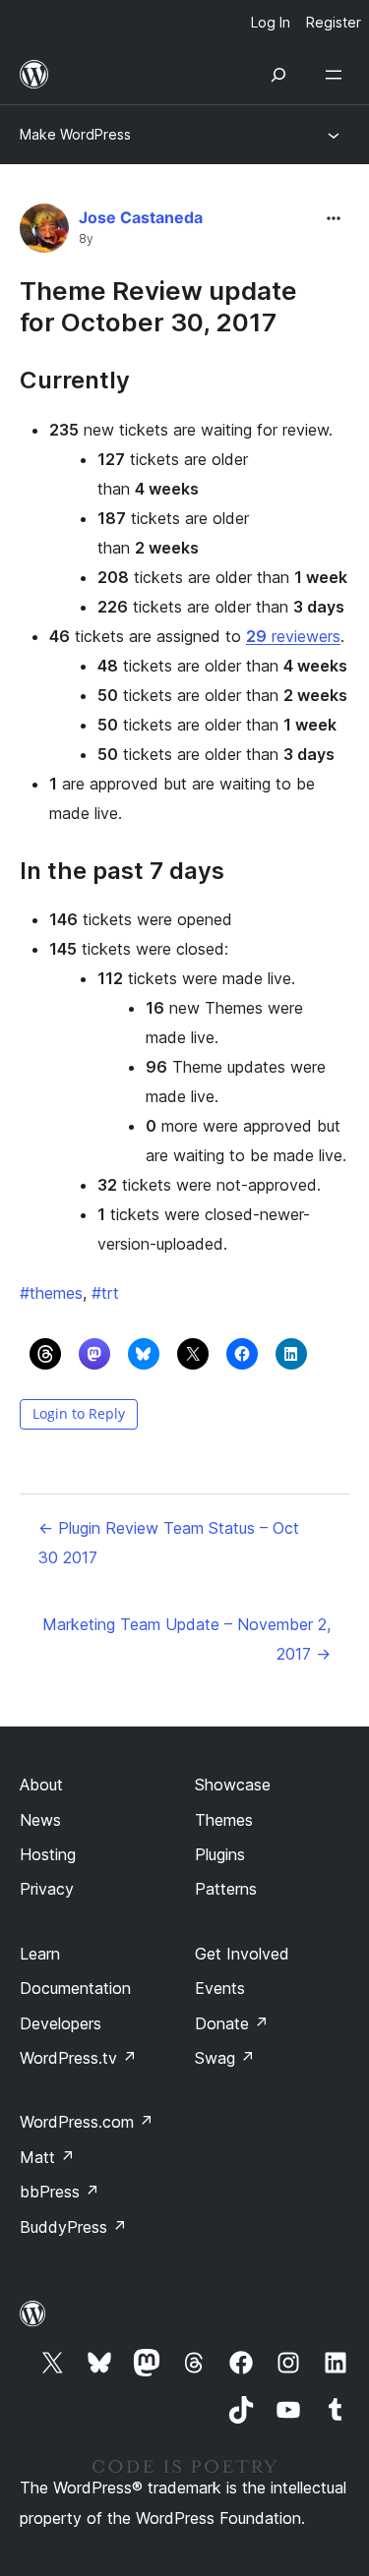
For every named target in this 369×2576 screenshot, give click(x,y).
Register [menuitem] (334, 22)
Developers (61, 2023)
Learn (40, 1954)
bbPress (60, 2192)
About (41, 1785)
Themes (224, 1820)
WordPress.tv (78, 2058)
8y (86, 239)
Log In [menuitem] (271, 22)
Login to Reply (79, 1413)
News (40, 1820)
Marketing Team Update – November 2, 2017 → (186, 1639)
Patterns (226, 1889)
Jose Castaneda (141, 217)
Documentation (75, 1988)
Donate (232, 2023)
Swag (225, 2058)
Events (220, 1988)
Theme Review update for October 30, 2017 (158, 306)
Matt (47, 2157)
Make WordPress (75, 134)
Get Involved (242, 1954)
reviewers (293, 636)
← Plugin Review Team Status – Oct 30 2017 (169, 1543)
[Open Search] (278, 75)
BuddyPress (73, 2227)
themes (51, 1293)
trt (105, 1293)
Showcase (233, 1785)
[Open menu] (338, 75)
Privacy (47, 1889)
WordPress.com (87, 2122)
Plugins (220, 1854)
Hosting (48, 1854)
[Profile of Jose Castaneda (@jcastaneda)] (44, 233)
